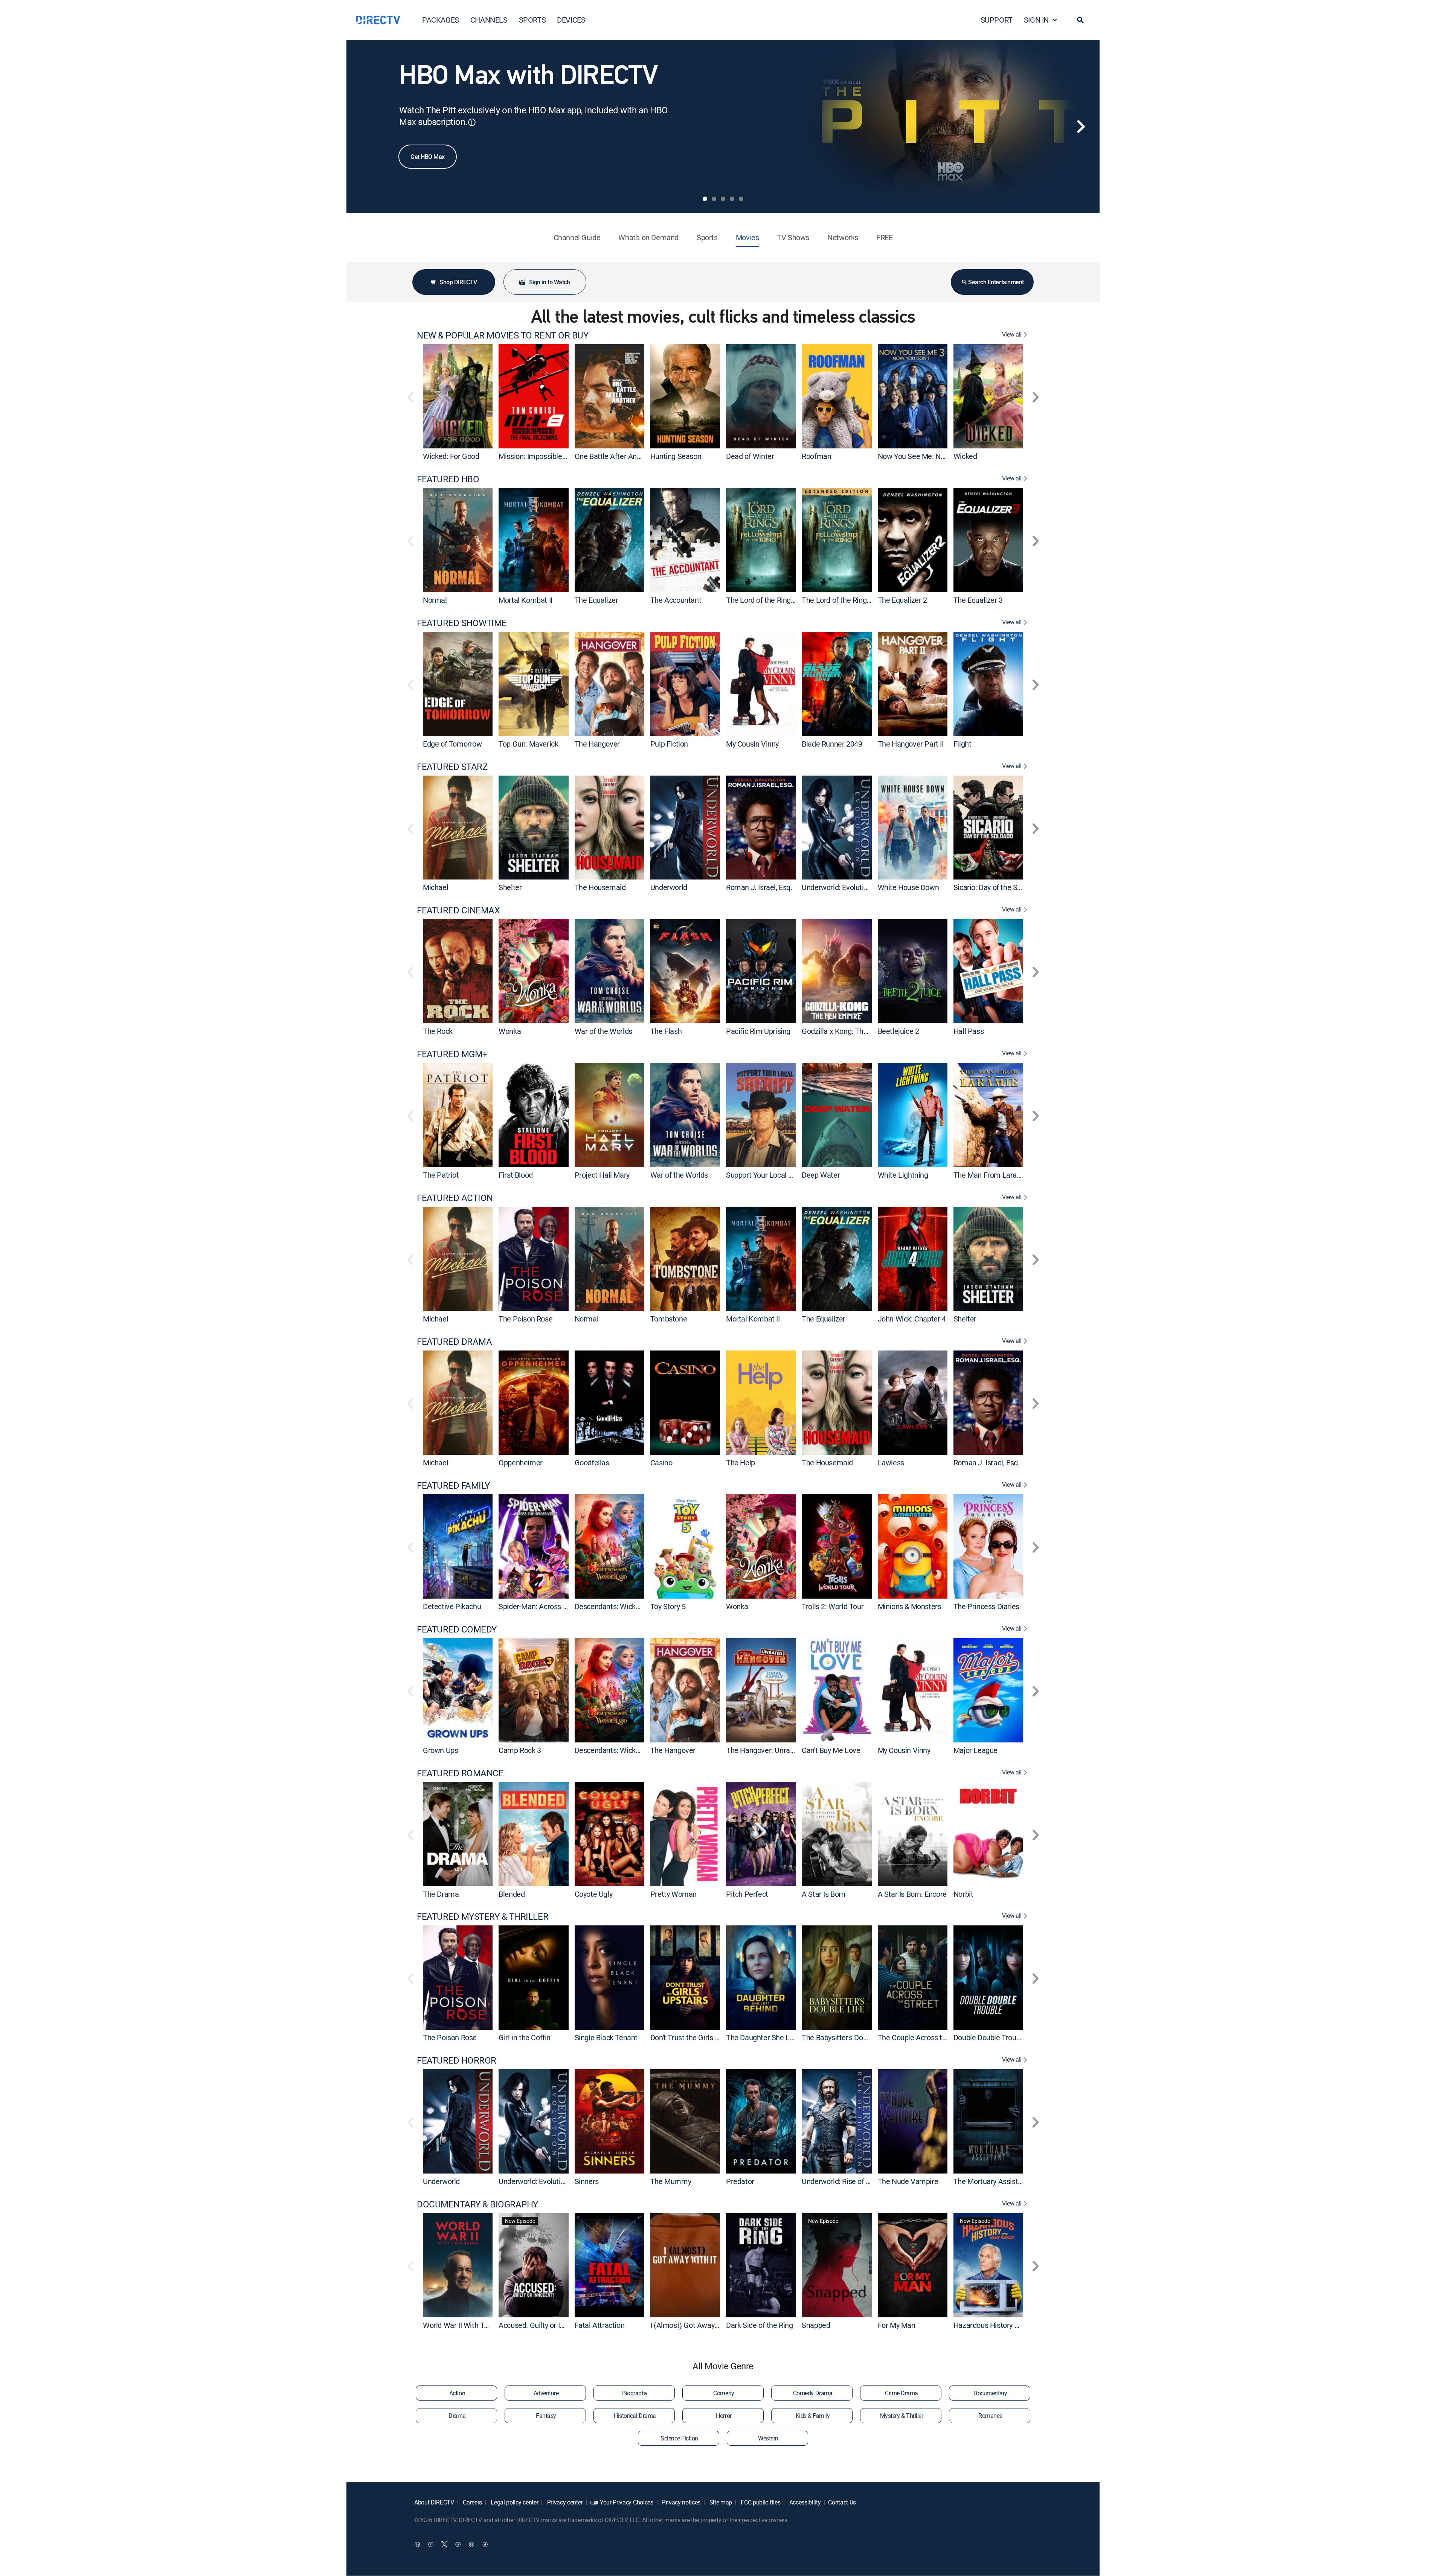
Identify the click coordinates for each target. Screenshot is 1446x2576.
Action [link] (457, 2393)
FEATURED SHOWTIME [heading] (462, 623)
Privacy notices (680, 2502)
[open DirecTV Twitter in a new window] (444, 2544)
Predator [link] (740, 2181)
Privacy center (564, 2502)
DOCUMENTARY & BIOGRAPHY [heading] (477, 2204)
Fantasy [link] (546, 2416)
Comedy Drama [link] (813, 2393)
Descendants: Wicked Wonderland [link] (629, 1606)
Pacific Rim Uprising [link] (758, 1031)
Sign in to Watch (549, 282)
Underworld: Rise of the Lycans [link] (851, 2181)
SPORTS (532, 20)
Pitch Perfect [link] (747, 1894)
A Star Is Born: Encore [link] (912, 1894)
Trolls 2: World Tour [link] (833, 1606)
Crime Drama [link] (901, 2393)
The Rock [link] (438, 1031)
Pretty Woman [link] (673, 1894)
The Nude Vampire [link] (908, 2181)
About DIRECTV (434, 2502)
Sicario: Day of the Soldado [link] (996, 887)
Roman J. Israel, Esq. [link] (759, 887)
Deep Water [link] (821, 1175)
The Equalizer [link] (596, 600)
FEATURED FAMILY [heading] (453, 1485)
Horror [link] (724, 2416)
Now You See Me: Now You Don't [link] (930, 456)
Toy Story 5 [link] (668, 1606)
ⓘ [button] (472, 122)
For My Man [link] (897, 2325)
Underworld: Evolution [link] (837, 887)
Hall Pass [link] (969, 1031)
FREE (884, 237)
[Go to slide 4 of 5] (732, 199)
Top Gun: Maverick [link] (528, 744)
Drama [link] (457, 2416)
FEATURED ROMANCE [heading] (460, 1773)
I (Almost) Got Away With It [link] (694, 2325)
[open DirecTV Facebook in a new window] (431, 2544)
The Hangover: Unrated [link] (763, 1750)
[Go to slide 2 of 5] (714, 199)
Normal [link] (435, 600)
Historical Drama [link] (635, 2416)
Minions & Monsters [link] (910, 1606)
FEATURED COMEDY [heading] (457, 1629)
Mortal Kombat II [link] (525, 600)
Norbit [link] (963, 1894)
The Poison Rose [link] (525, 1319)
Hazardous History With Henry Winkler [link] (1015, 2325)
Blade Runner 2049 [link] (832, 744)
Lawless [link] (891, 1463)
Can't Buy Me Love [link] (831, 1750)
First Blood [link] (516, 1175)
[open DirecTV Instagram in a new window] (458, 2544)
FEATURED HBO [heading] (448, 479)
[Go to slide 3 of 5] (723, 199)
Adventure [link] (546, 2393)
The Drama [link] (441, 1894)
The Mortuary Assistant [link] (991, 2181)
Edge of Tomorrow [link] (452, 744)
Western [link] (768, 2438)
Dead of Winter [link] (750, 456)
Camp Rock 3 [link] (520, 1750)
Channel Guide (577, 237)
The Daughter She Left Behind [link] (774, 2037)
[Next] (1081, 127)
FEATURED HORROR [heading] (457, 2060)
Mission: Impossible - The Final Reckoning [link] (565, 456)
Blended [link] (512, 1894)
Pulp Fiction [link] (669, 744)
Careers (472, 2502)
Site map (720, 2502)
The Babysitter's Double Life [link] (846, 2037)
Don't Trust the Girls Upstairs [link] (696, 2037)
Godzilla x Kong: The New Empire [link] (855, 1031)
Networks (843, 237)
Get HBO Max (428, 157)
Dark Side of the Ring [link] (760, 2325)
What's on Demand (648, 237)
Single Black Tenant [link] (606, 2037)
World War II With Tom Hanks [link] (470, 2325)
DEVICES (571, 20)
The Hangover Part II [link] (911, 744)
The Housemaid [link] (600, 887)
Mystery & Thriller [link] (901, 2416)
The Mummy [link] (671, 2181)
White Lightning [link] (903, 1175)
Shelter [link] (510, 887)
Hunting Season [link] (676, 456)
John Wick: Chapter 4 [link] (912, 1319)
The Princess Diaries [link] (986, 1606)
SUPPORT (997, 20)
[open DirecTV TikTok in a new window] (485, 2544)
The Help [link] (741, 1463)
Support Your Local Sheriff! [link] (769, 1175)
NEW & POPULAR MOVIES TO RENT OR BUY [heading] (503, 335)
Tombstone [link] (669, 1319)
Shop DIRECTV (458, 282)
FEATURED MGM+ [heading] (452, 1054)
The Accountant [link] (676, 600)
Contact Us (842, 2502)
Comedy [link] (724, 2393)
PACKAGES (441, 20)
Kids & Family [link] (813, 2416)
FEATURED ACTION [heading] (455, 1198)
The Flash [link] (666, 1031)
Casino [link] (661, 1463)
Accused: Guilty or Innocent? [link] (544, 2325)
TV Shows (793, 237)
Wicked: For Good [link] (451, 456)
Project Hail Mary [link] (602, 1175)
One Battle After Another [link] (614, 456)
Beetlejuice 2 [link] (898, 1031)
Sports (707, 237)
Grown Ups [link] (440, 1750)
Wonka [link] (510, 1031)
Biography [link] (635, 2393)
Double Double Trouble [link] (990, 2037)
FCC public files (760, 2502)
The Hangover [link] (597, 744)
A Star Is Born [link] (823, 1894)
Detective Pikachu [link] (452, 1606)
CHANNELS (489, 20)
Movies (747, 237)
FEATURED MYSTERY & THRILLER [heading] (483, 1917)
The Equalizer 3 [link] (978, 600)
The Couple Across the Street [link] (925, 2037)
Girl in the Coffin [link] (525, 2037)
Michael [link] (435, 887)
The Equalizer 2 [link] (902, 600)
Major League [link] (975, 1750)
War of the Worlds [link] (603, 1031)
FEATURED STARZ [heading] (452, 767)
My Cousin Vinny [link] (752, 744)
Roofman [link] (816, 456)
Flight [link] (962, 744)
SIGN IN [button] (1036, 20)
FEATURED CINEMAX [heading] (458, 910)
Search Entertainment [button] (996, 282)
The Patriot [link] (441, 1175)
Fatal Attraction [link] (600, 2325)
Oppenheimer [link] (521, 1463)
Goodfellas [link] (592, 1463)
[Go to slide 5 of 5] (741, 199)
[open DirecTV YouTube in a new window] (471, 2544)
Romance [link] (990, 2416)
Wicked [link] (965, 456)
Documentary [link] (990, 2393)
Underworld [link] (669, 887)
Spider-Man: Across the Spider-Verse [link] (558, 1606)
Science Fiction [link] (679, 2438)
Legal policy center (514, 2502)
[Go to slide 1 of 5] (705, 199)
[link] (458, 396)
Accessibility (804, 2502)
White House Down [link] (908, 887)
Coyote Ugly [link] (594, 1894)
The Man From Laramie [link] (991, 1175)
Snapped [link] (816, 2325)
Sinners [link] (587, 2181)
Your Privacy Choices (627, 2502)
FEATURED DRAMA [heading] (454, 1342)
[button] (1080, 20)
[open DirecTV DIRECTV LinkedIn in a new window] (417, 2544)
